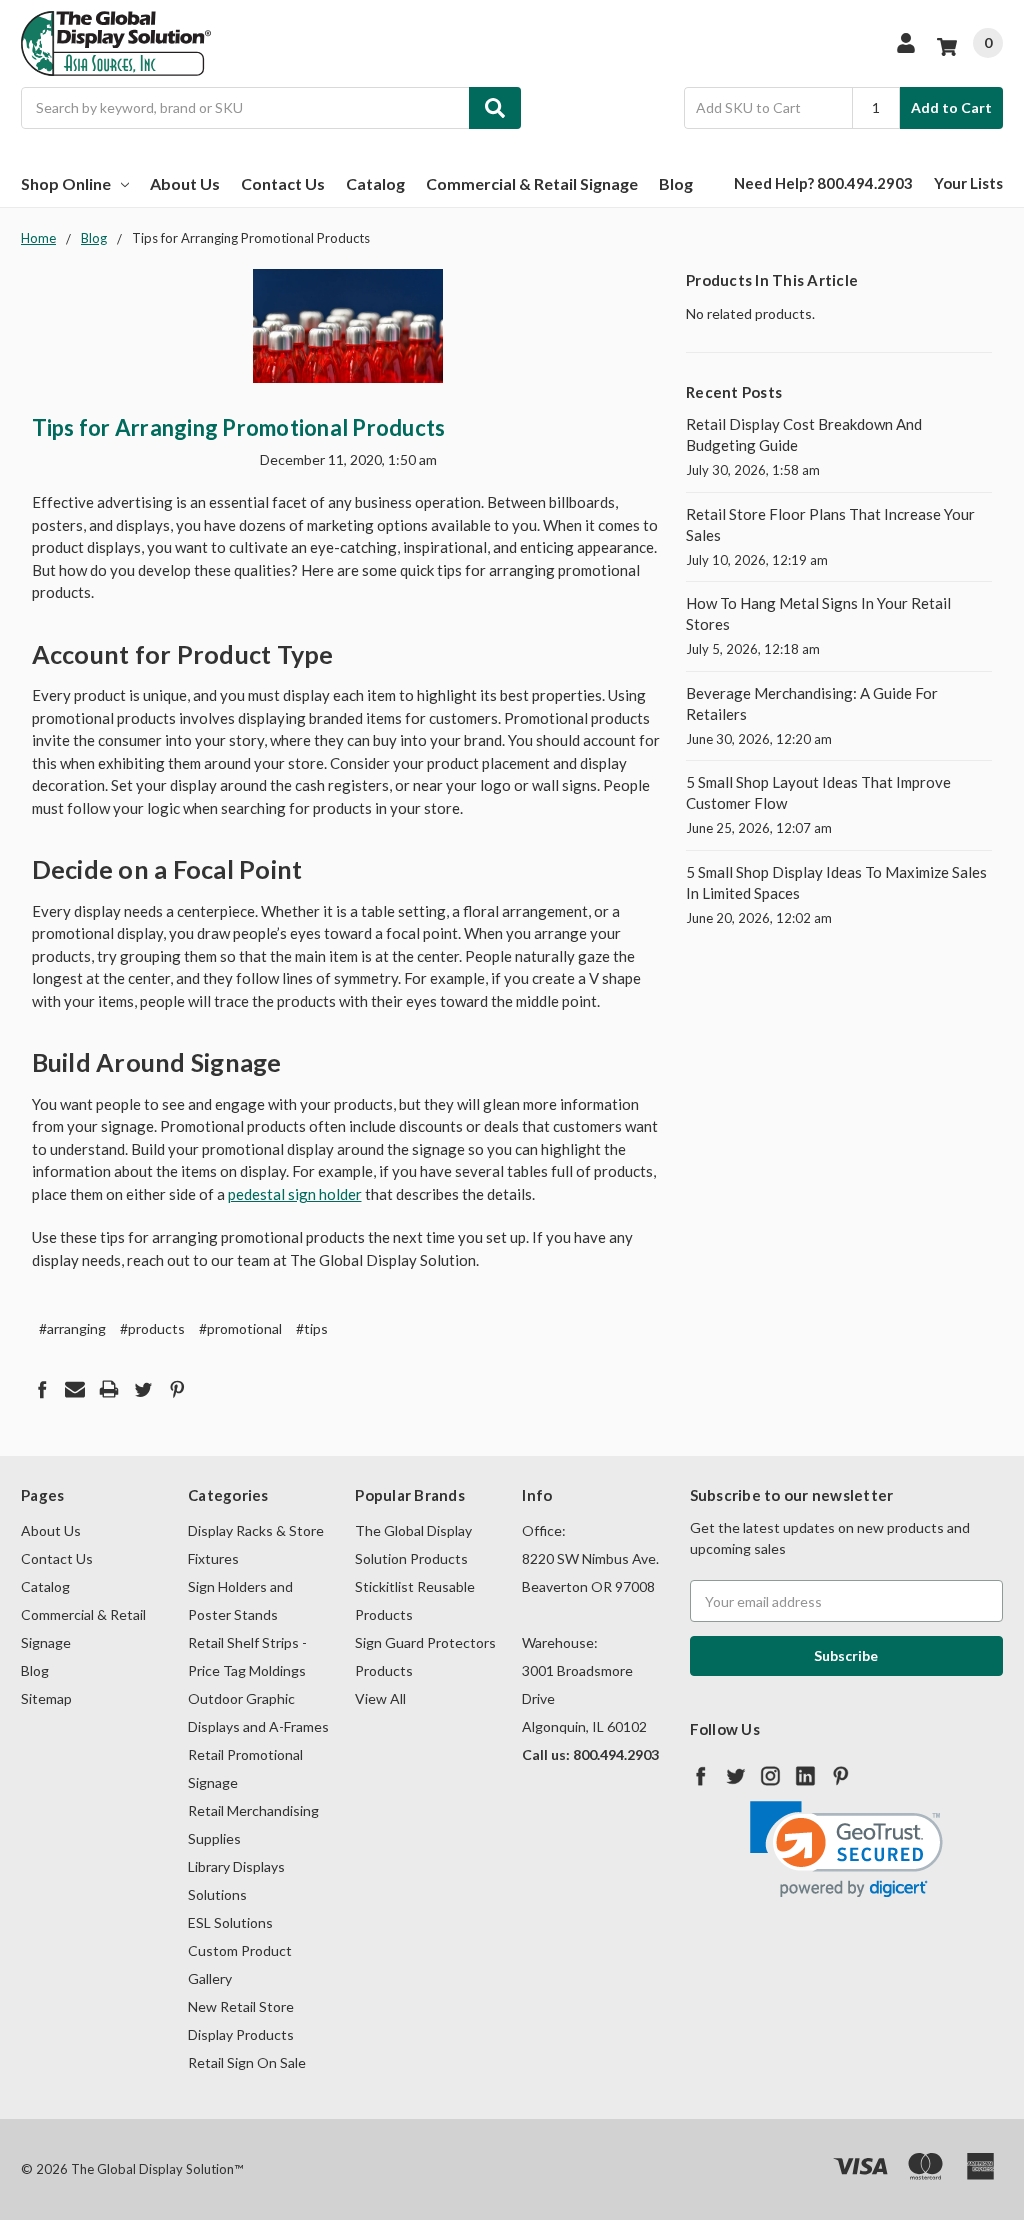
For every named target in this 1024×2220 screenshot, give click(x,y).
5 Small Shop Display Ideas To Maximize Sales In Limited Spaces (836, 882)
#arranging (72, 1328)
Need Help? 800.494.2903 (823, 183)
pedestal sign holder (295, 1194)
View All (380, 1698)
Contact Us (283, 183)
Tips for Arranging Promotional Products (239, 427)
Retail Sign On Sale (247, 2062)
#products (152, 1328)
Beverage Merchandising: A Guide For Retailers (812, 703)
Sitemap (46, 1698)
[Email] (75, 1389)
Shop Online (66, 183)
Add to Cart (951, 107)
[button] (846, 1849)
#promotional (240, 1328)
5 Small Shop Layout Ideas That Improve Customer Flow (818, 792)
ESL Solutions (230, 1922)
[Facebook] (42, 1389)
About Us (185, 183)
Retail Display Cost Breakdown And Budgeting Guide (804, 434)
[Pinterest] (177, 1389)
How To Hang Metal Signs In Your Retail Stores (818, 613)
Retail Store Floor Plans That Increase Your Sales (830, 524)
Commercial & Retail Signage (532, 183)
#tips (312, 1328)
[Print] (109, 1389)
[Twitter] (143, 1389)
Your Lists (968, 183)
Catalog (375, 183)
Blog (676, 183)
